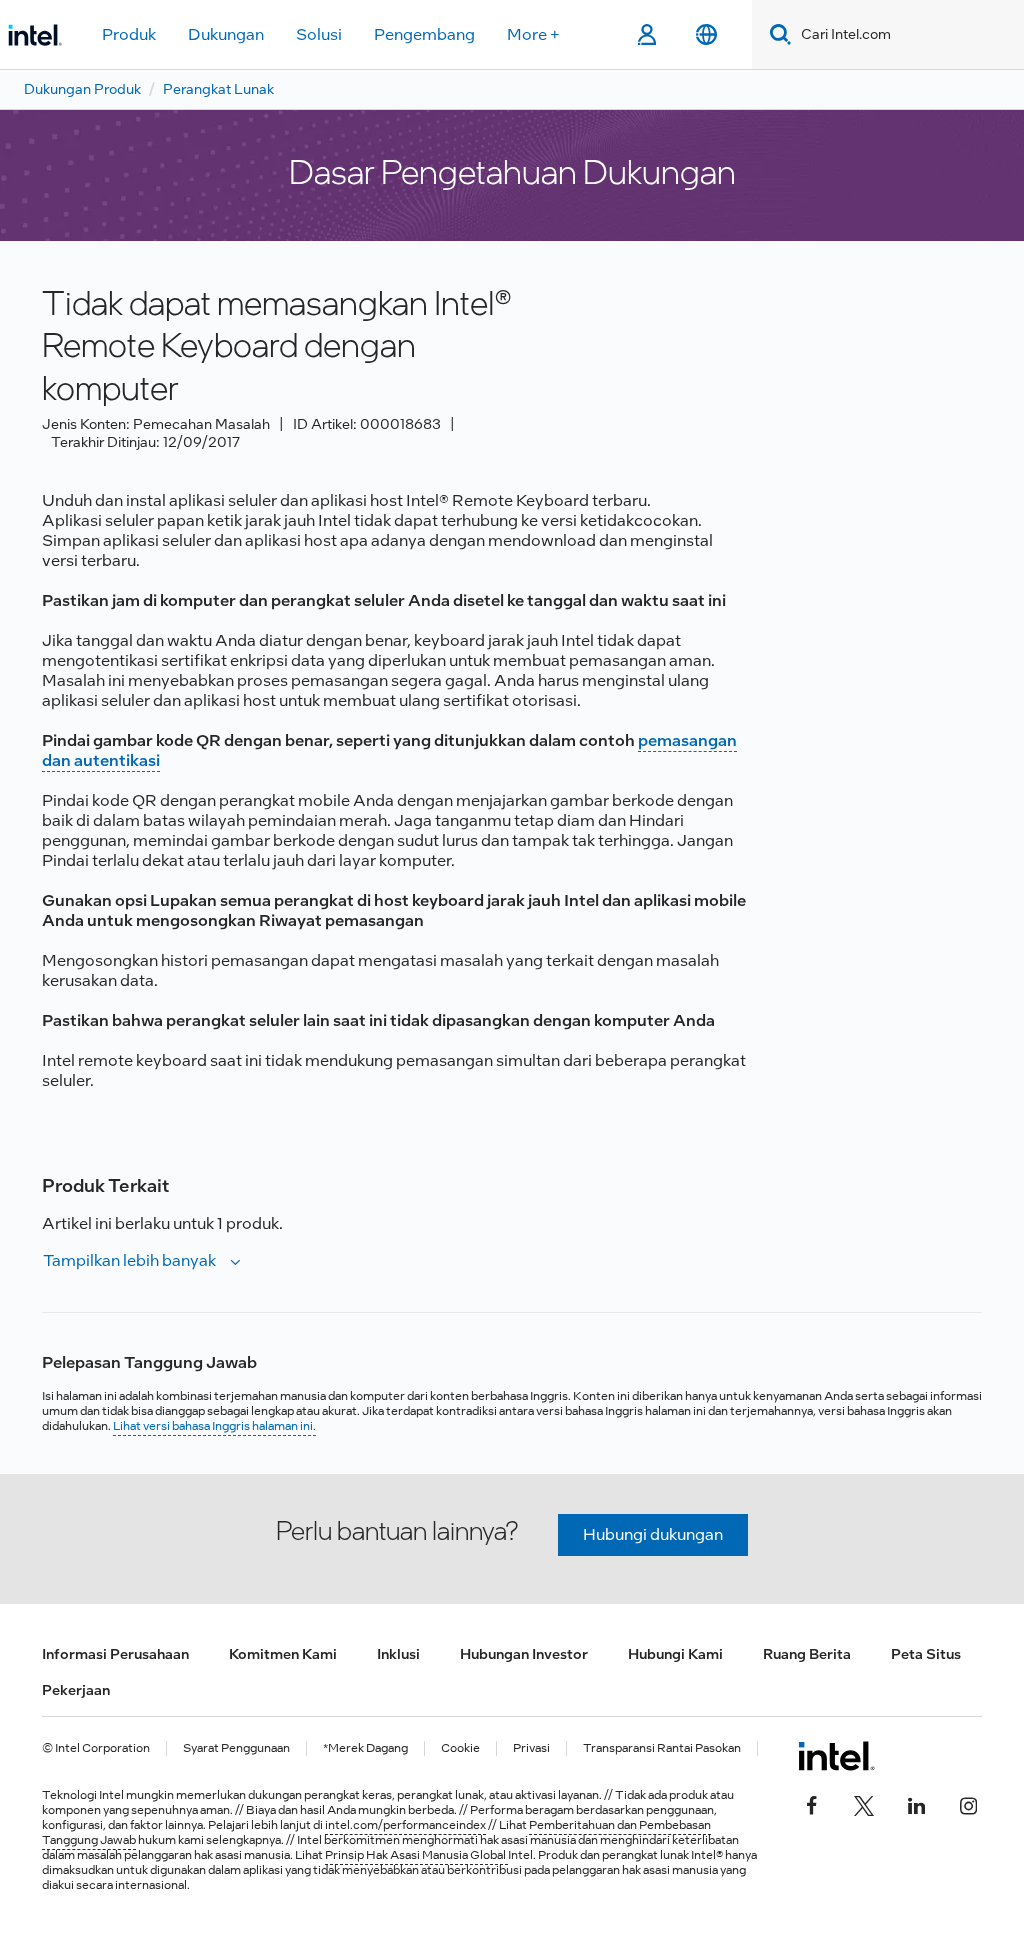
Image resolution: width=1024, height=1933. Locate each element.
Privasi (531, 1748)
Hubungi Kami (675, 1654)
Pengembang (424, 34)
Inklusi (398, 1654)
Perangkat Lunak (218, 89)
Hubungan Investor (524, 1654)
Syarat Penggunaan (236, 1748)
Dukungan (226, 34)
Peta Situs (926, 1654)
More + (533, 34)
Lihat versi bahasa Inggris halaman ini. (214, 1426)
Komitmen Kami (283, 1654)
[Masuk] (646, 35)
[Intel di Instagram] (968, 1804)
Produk (129, 34)
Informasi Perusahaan (115, 1654)
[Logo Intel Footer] (836, 1756)
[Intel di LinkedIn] (916, 1804)
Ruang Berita (807, 1654)
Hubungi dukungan (653, 1534)
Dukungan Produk (82, 89)
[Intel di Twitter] (864, 1804)
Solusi (319, 34)
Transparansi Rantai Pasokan (662, 1748)
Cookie (460, 1748)
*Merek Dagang (365, 1748)
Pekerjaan (76, 1690)
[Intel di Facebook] (812, 1804)
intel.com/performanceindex (405, 1825)
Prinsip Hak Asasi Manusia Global (416, 1855)
